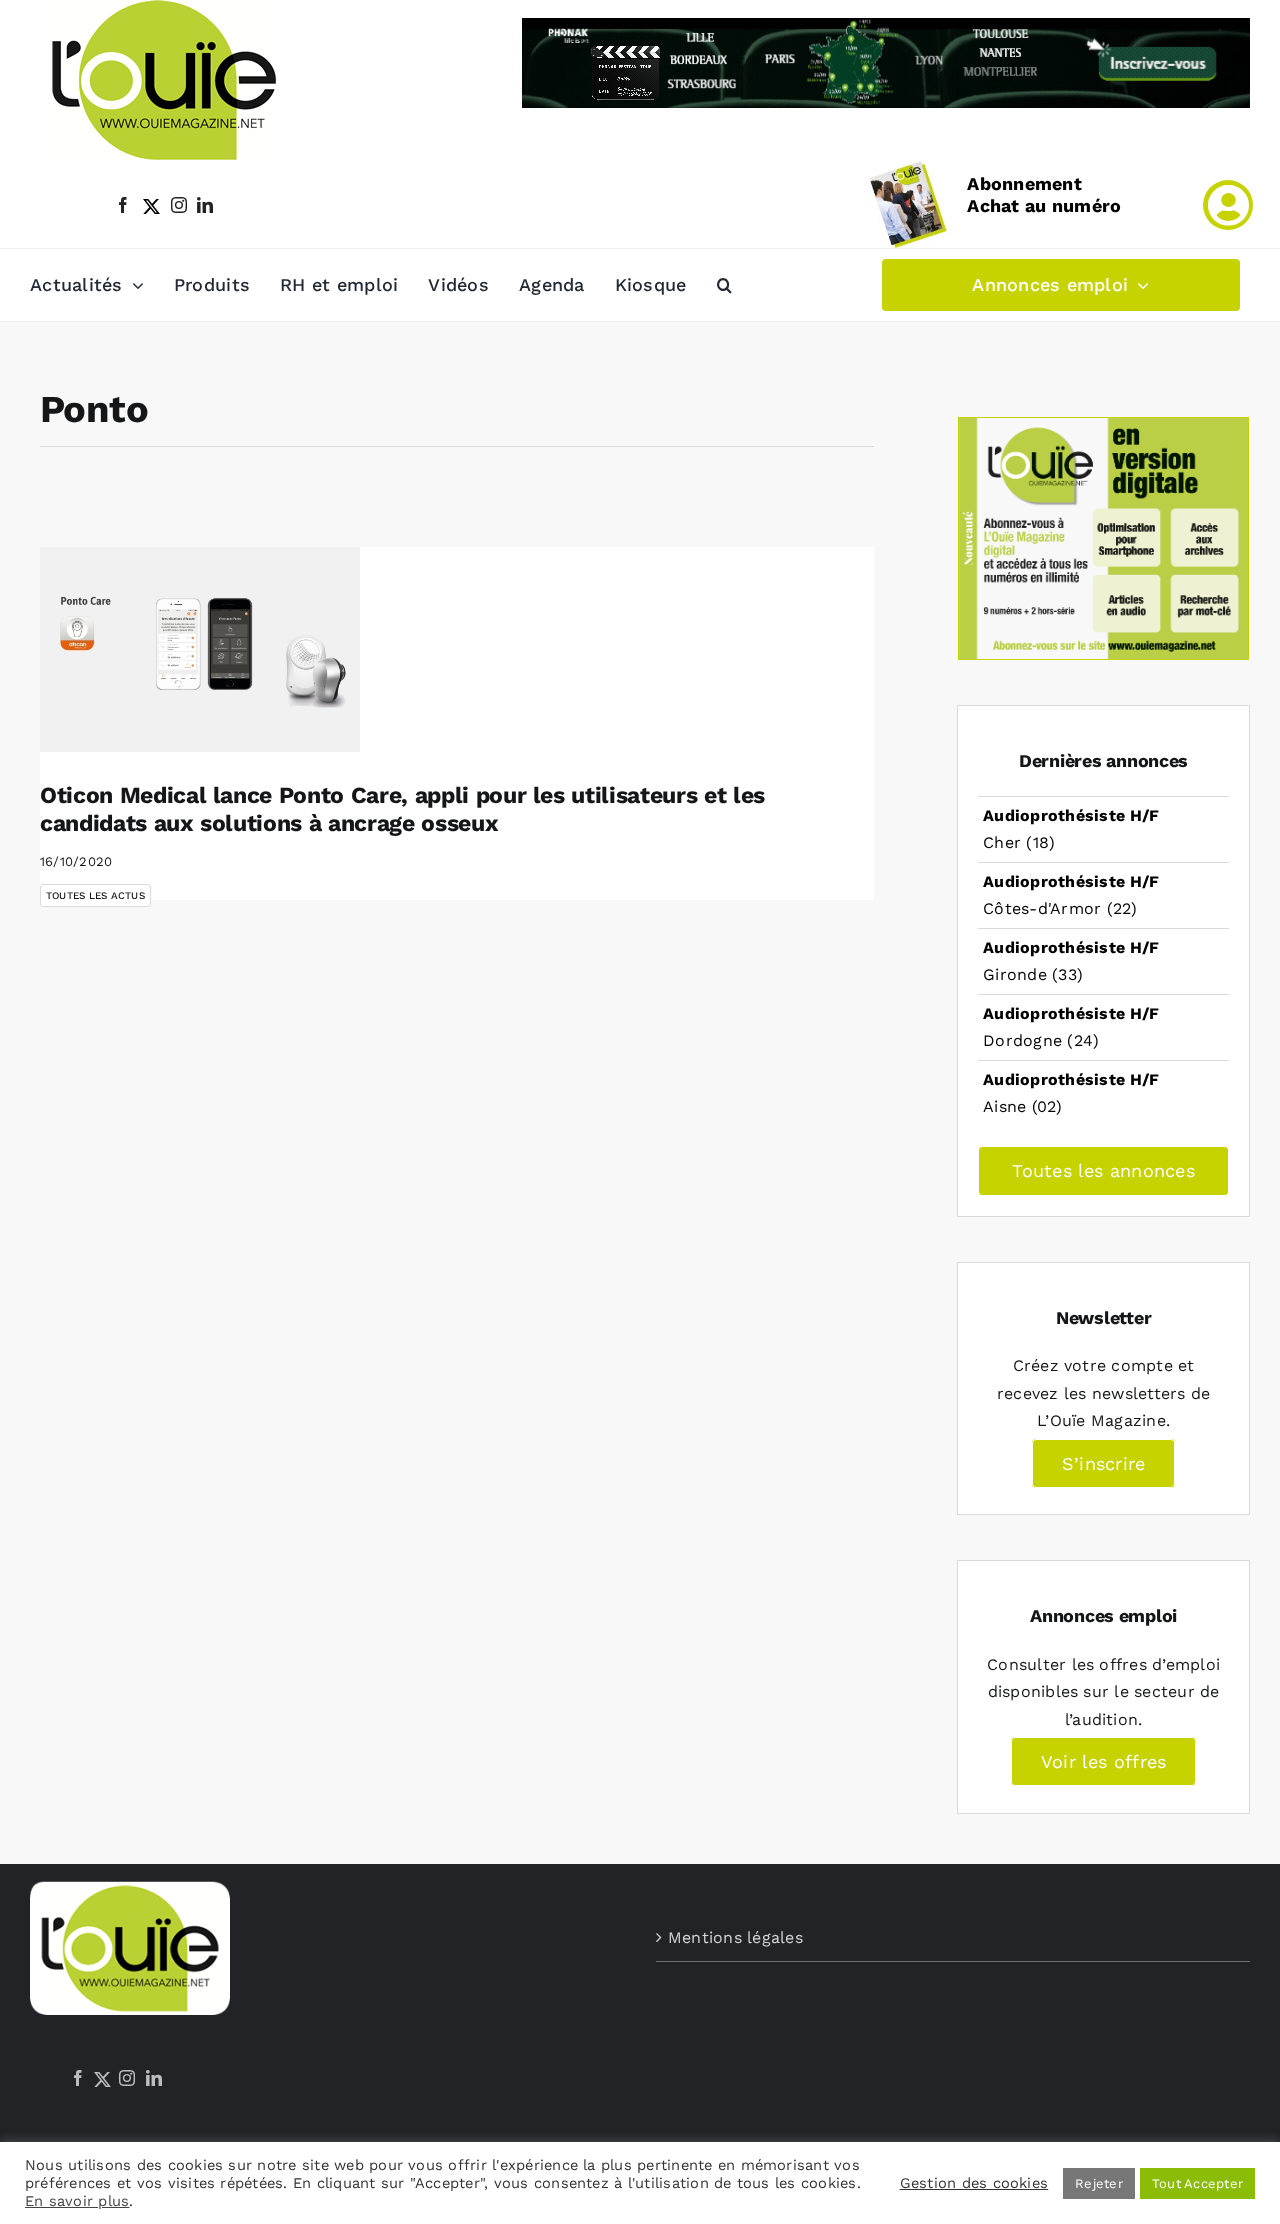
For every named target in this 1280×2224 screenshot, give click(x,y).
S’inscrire (1103, 1463)
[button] (724, 285)
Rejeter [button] (1099, 2183)
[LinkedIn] (154, 2078)
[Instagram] (127, 2078)
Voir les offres (1104, 1761)
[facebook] (123, 205)
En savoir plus (77, 2201)
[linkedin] (205, 205)
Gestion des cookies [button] (974, 2183)
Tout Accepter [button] (1197, 2183)
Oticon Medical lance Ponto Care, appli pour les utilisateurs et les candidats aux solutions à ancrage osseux (402, 809)
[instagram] (179, 205)
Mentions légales (735, 1937)
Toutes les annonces (1103, 1170)
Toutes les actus (95, 895)
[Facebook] (78, 2078)
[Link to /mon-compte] (1228, 205)
